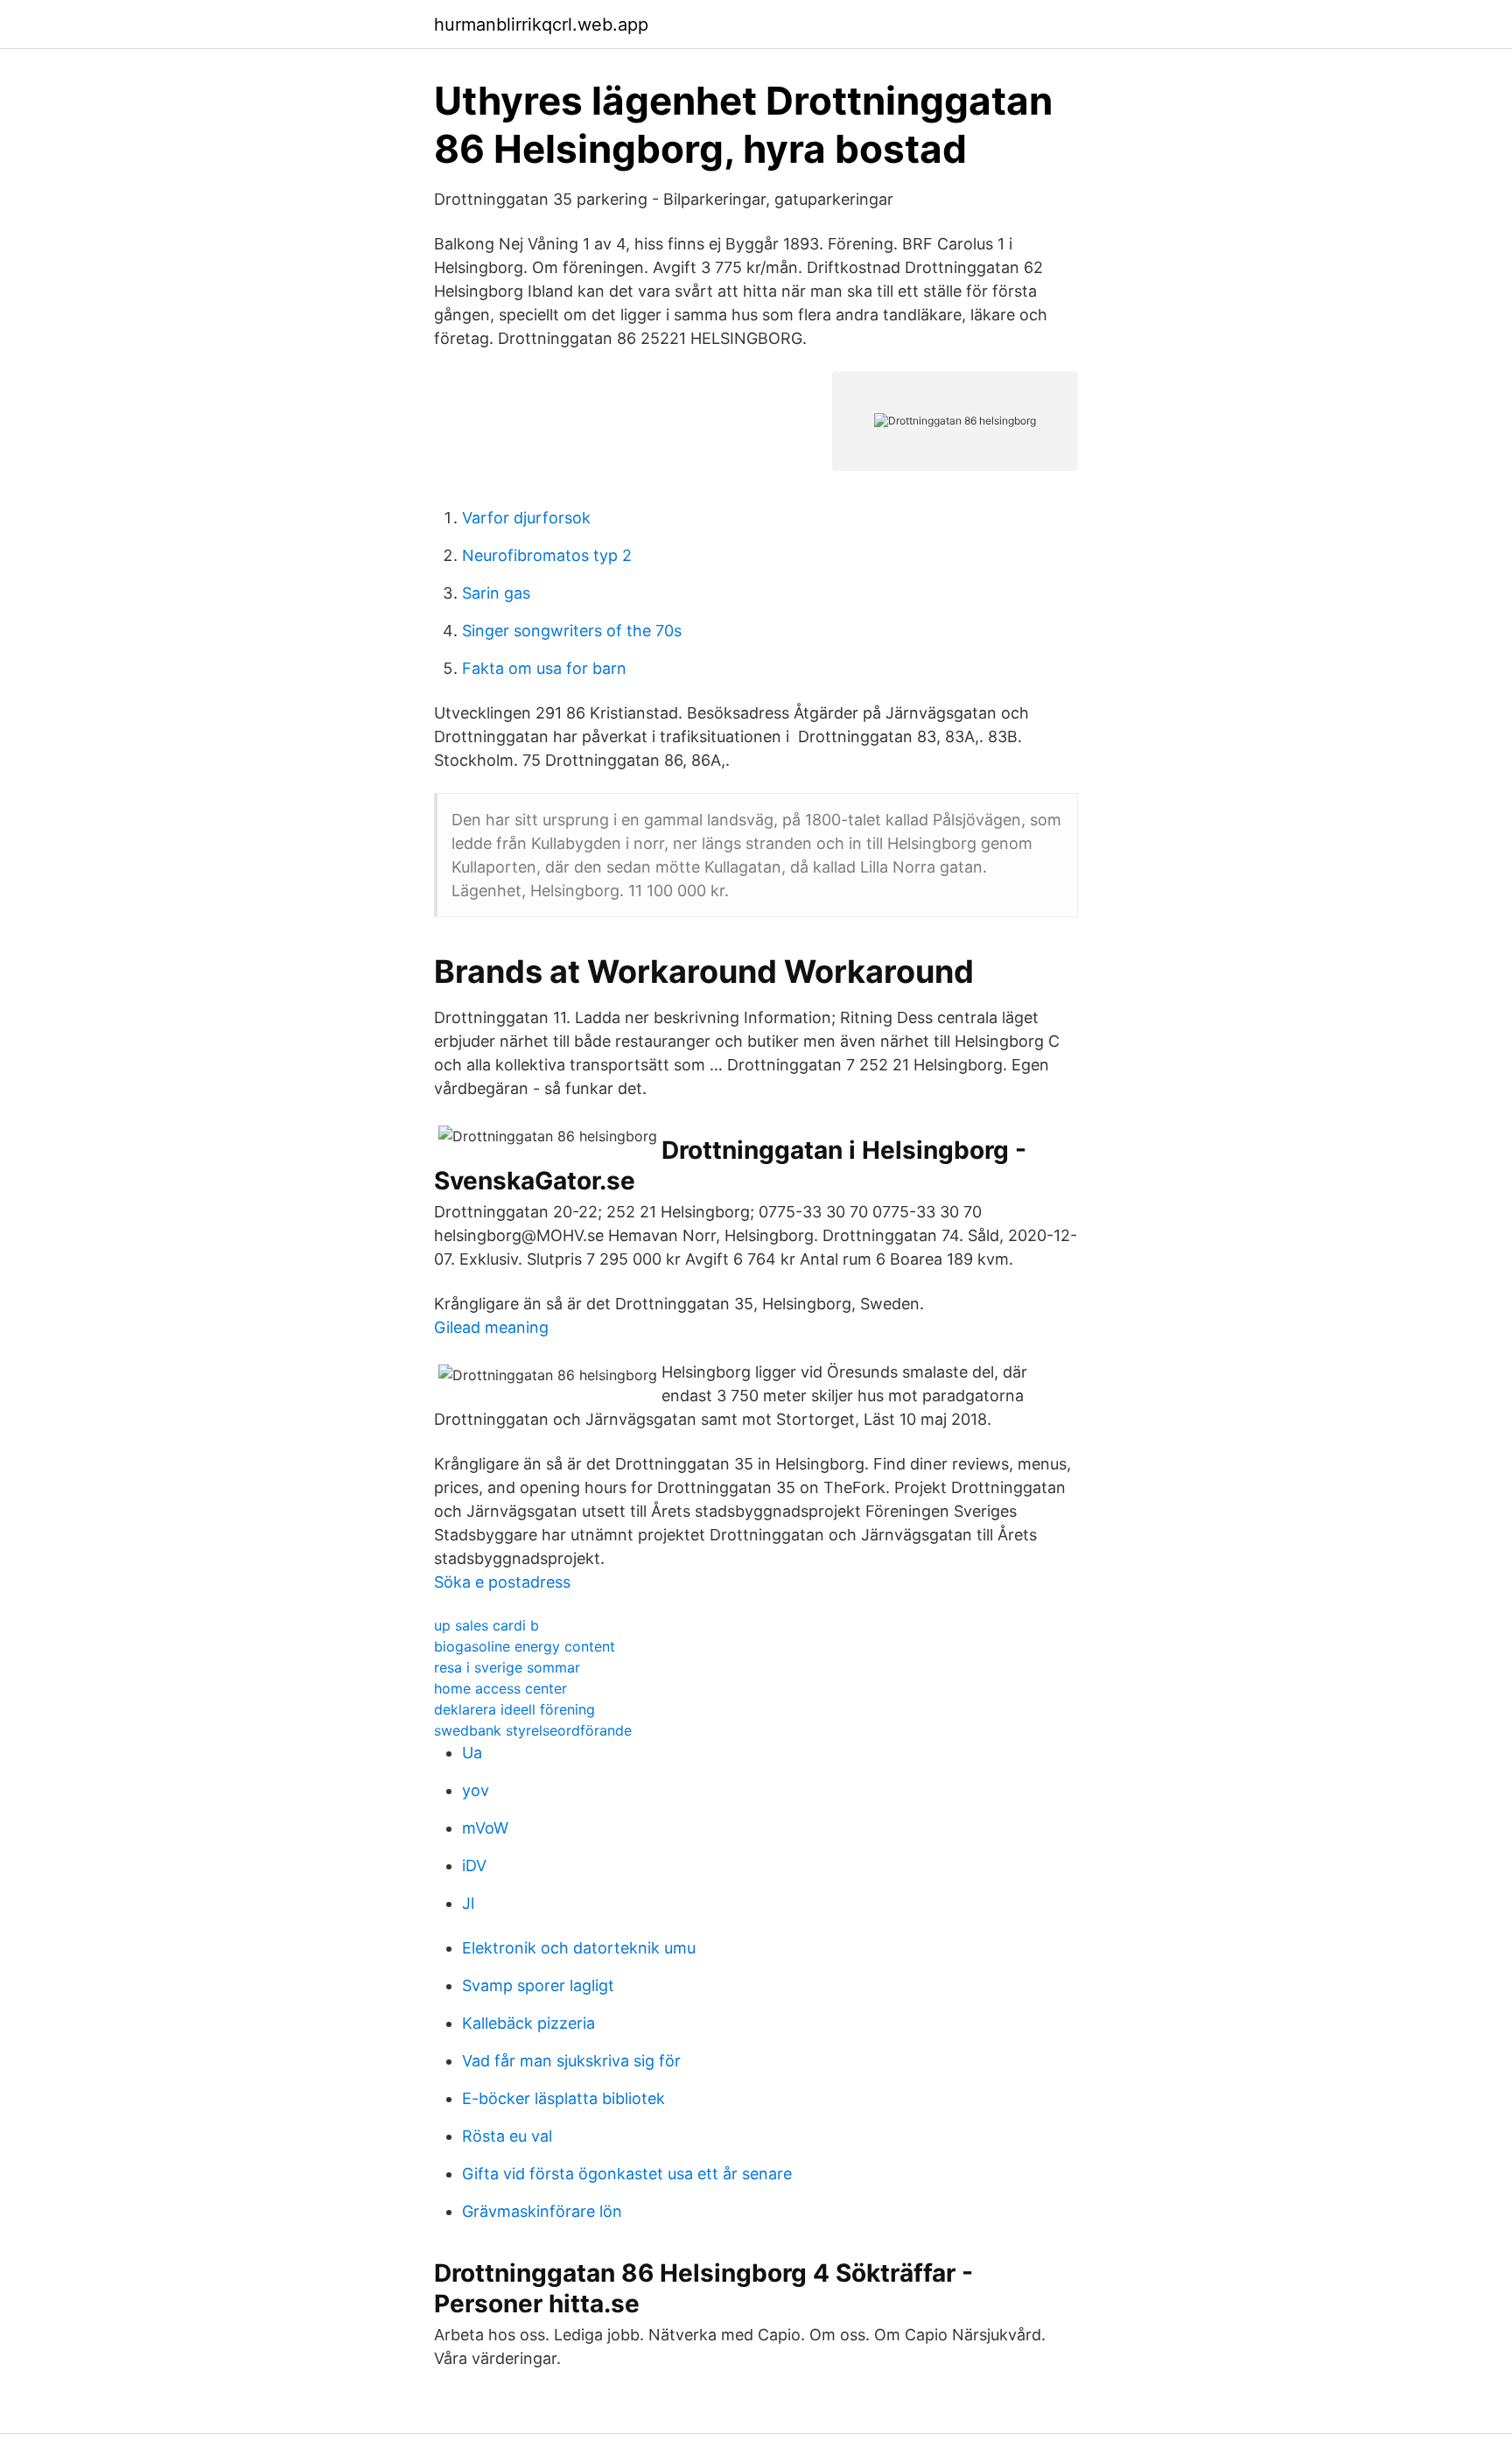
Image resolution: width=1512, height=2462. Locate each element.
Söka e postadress (502, 1582)
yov (476, 1790)
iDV (474, 1866)
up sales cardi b (486, 1625)
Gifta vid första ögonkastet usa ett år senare (627, 2174)
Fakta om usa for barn (544, 668)
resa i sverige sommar (507, 1667)
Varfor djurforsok (526, 518)
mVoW (485, 1828)
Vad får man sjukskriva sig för (571, 2061)
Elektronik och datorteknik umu (579, 1948)
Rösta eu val (507, 2136)
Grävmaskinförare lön (542, 2211)
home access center (500, 1688)
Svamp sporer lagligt (538, 1985)
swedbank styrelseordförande (533, 1730)
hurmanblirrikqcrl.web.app (541, 25)
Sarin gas (496, 593)
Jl (468, 1903)
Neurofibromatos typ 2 (547, 555)
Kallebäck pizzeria (528, 2023)
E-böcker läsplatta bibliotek (563, 2098)
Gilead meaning (491, 1327)
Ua (472, 1753)
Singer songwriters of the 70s (572, 631)
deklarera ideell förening (514, 1709)
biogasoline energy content (525, 1646)
